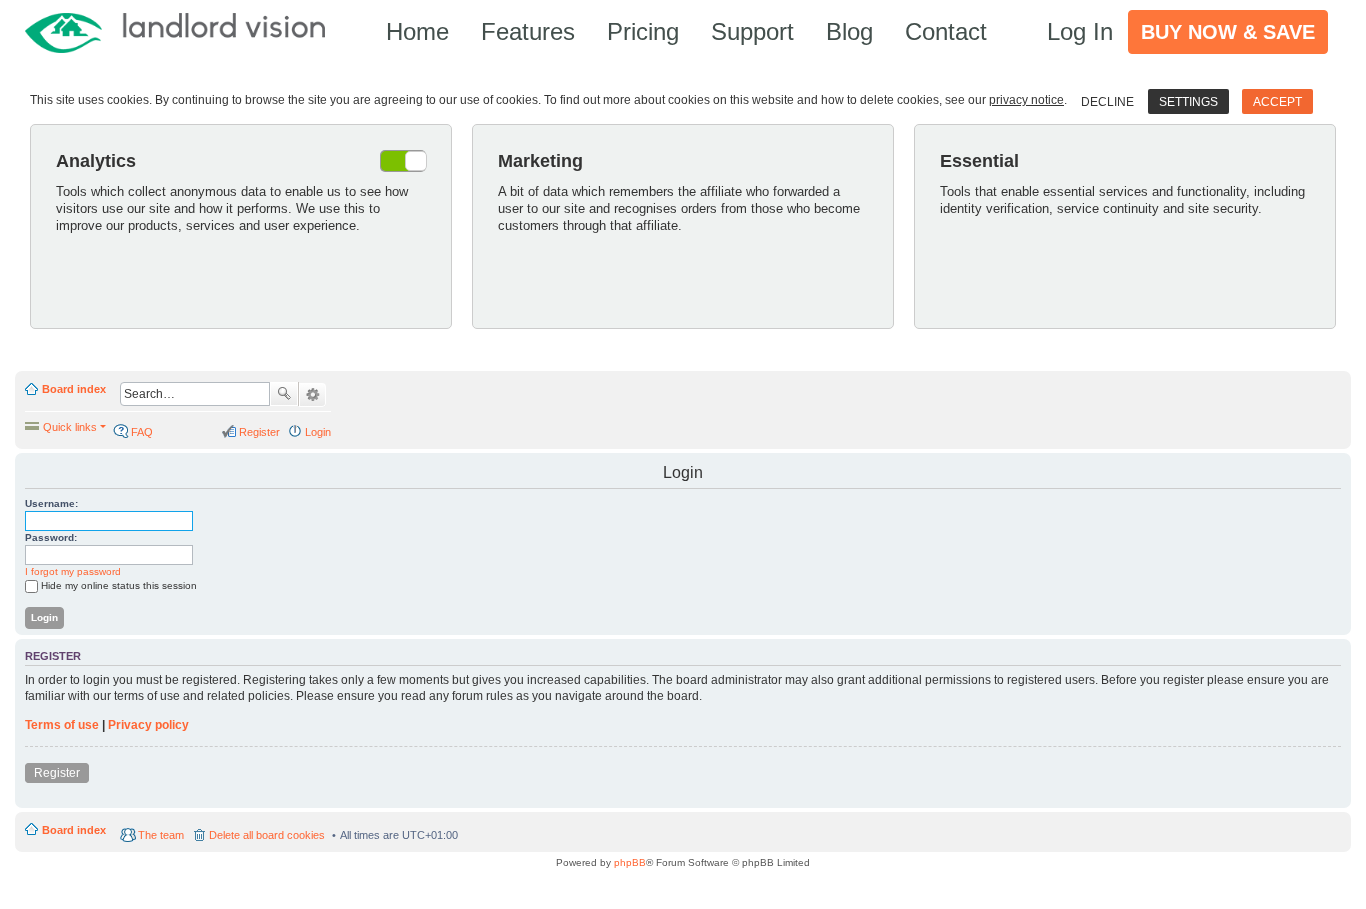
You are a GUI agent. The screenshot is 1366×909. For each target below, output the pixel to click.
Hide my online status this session (119, 585)
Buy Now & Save (1228, 32)
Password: (51, 537)
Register (57, 773)
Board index (74, 389)
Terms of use (62, 725)
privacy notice (1026, 100)
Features (528, 31)
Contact (946, 31)
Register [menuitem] (259, 432)
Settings (1188, 102)
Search (284, 394)
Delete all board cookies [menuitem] (267, 835)
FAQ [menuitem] (142, 432)
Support (752, 31)
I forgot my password (73, 571)
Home (417, 31)
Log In (1080, 31)
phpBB (630, 862)
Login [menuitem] (318, 432)
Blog (849, 31)
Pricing (643, 31)
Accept (1277, 102)
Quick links (70, 427)
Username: (51, 503)
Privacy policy (148, 725)
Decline (1107, 102)
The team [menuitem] (161, 835)
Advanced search (312, 395)
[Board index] (184, 31)
